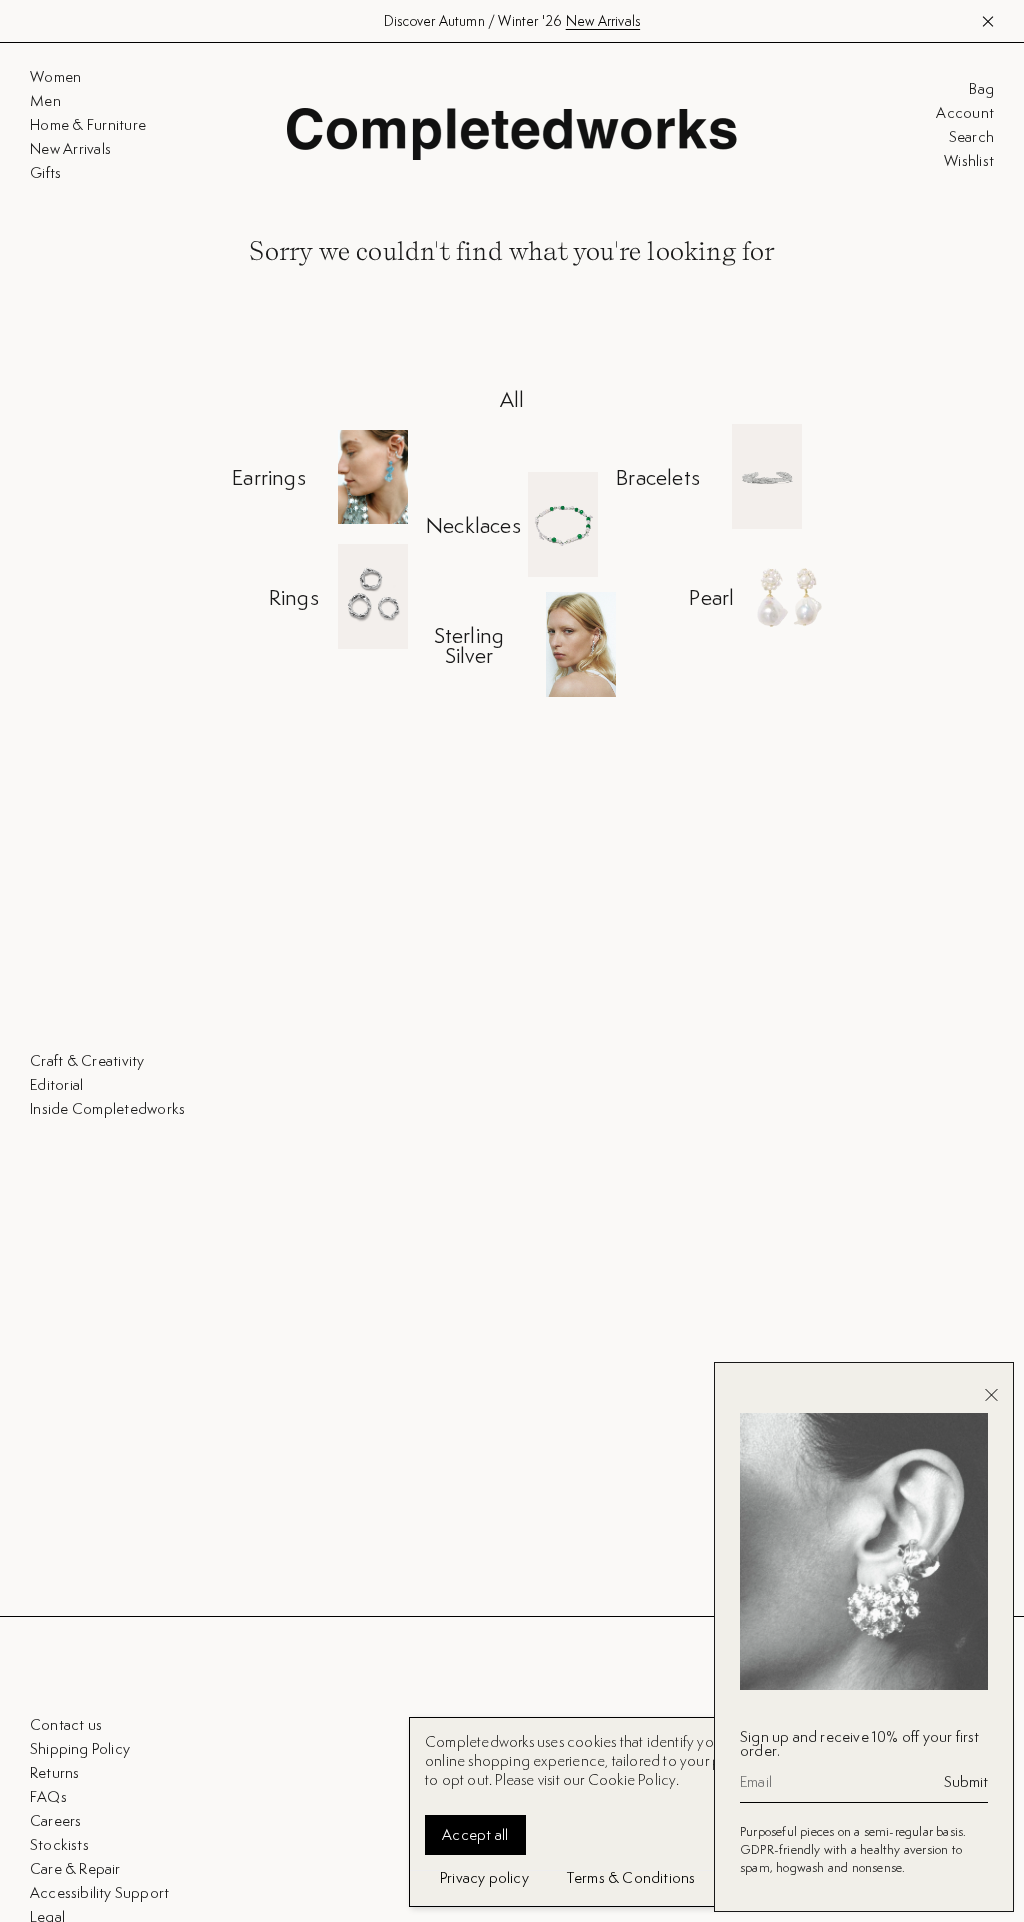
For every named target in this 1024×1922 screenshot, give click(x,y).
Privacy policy (484, 1877)
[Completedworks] (512, 134)
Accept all (475, 1834)
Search (971, 137)
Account (965, 113)
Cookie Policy (632, 1779)
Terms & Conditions (631, 1877)
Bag (981, 89)
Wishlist (969, 161)
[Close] (991, 1395)
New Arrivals (603, 21)
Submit (966, 1782)
